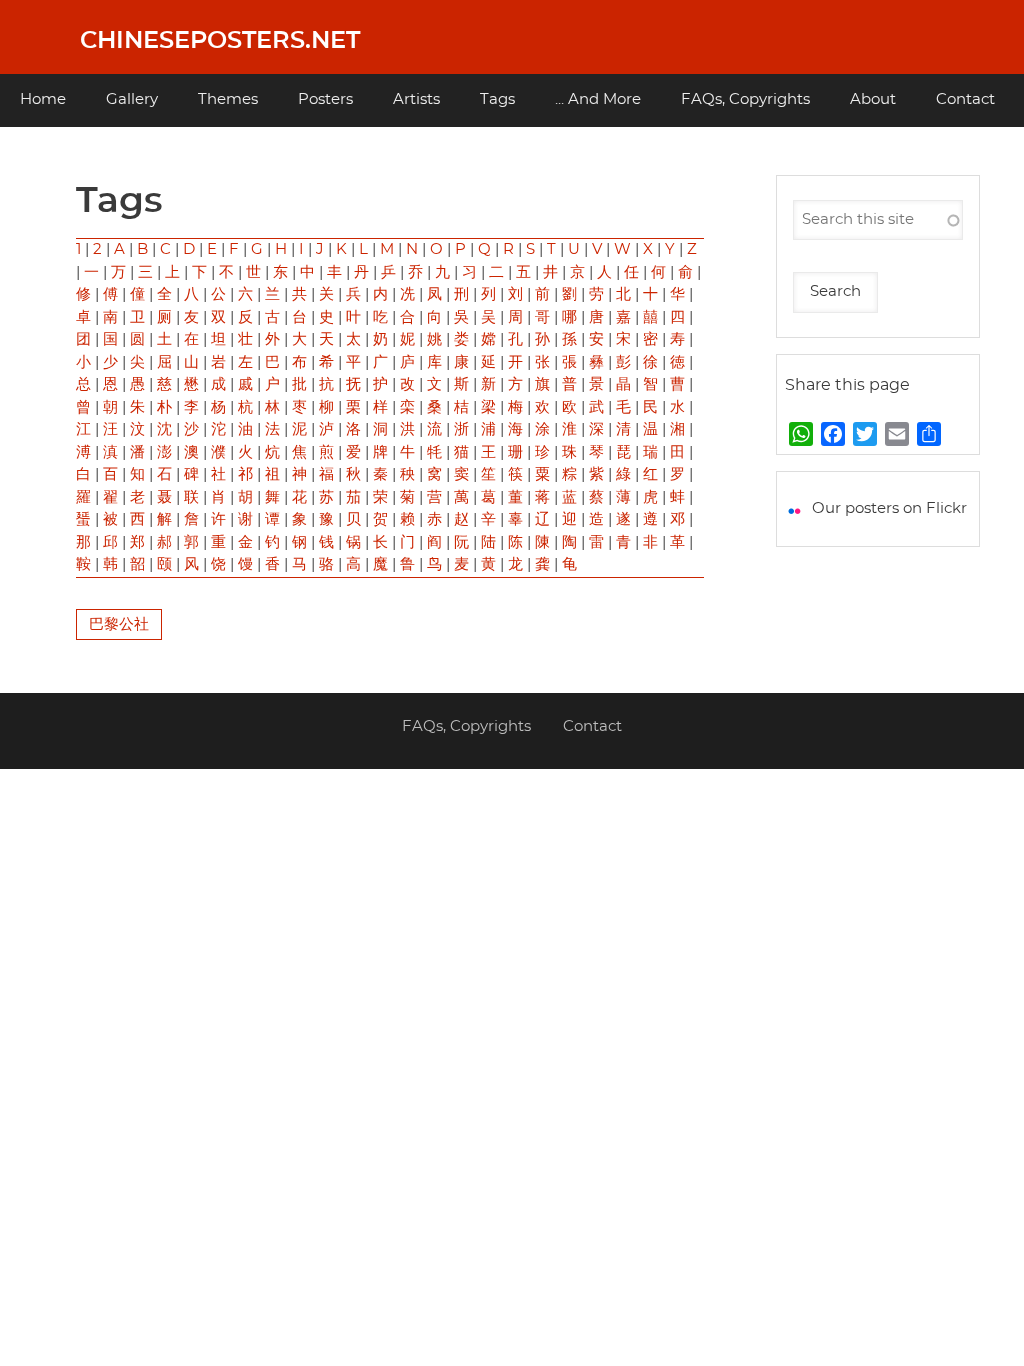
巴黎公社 (119, 624)
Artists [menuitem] (416, 99)
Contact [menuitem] (965, 99)
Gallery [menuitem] (132, 99)
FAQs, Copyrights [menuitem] (745, 99)
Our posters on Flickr (889, 508)
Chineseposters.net (220, 41)
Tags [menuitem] (497, 99)
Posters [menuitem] (325, 99)
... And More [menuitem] (598, 99)
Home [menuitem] (43, 99)
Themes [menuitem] (228, 99)
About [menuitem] (873, 99)
